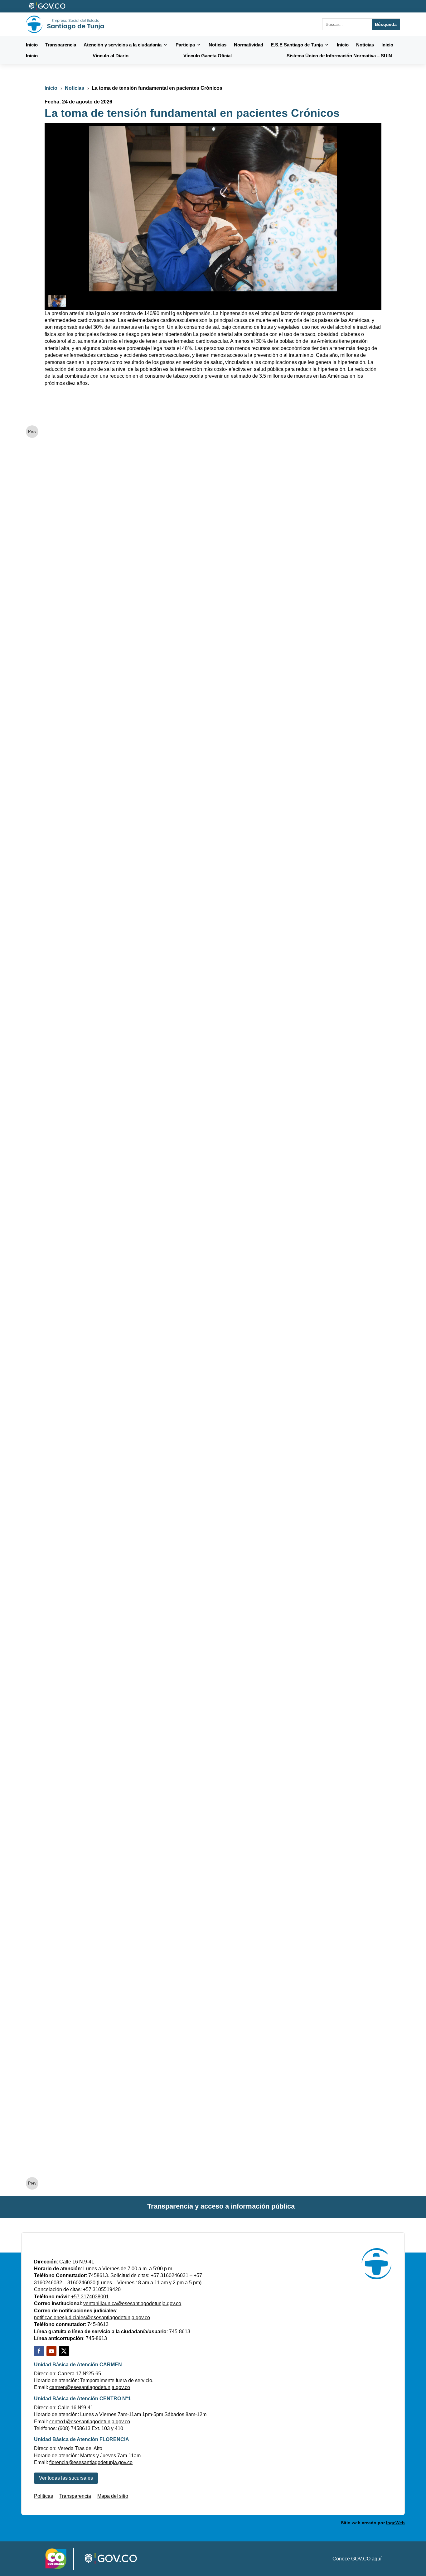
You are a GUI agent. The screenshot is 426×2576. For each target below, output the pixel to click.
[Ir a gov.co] (48, 6)
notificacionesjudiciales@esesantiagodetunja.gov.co (92, 2317)
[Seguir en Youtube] (51, 2351)
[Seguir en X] (64, 2351)
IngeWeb (395, 2523)
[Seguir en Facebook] (39, 2351)
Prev (32, 431)
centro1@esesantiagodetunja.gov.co (90, 2422)
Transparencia (75, 2496)
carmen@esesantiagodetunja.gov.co (90, 2387)
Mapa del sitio (113, 2496)
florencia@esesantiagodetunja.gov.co (91, 2462)
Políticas (44, 2496)
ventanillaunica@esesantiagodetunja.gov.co (132, 2303)
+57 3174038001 (90, 2297)
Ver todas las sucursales (66, 2478)
